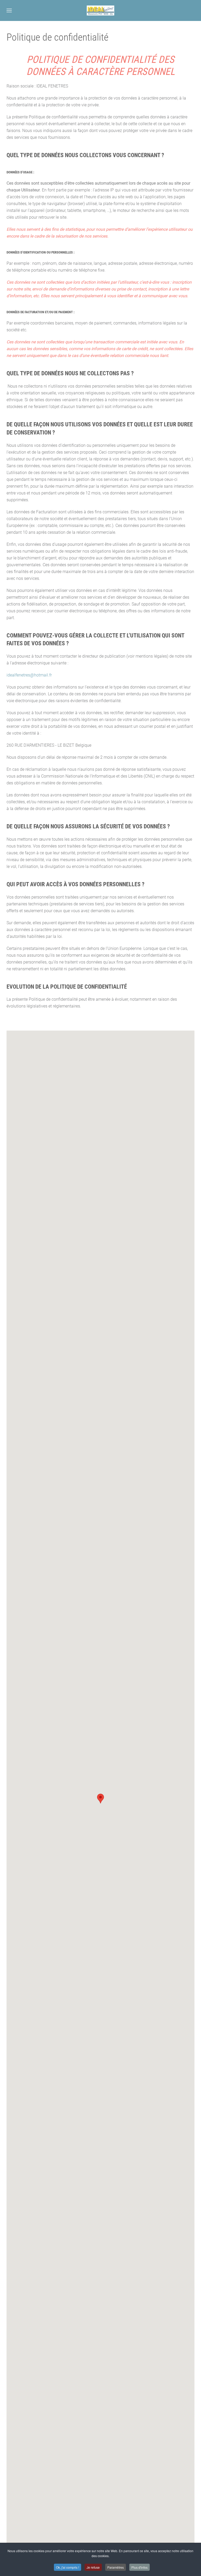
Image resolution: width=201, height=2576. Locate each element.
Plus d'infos (139, 2567)
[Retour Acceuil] (101, 10)
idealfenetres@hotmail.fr (29, 675)
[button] (9, 10)
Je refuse (93, 2567)
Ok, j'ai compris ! (68, 2567)
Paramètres (116, 2567)
